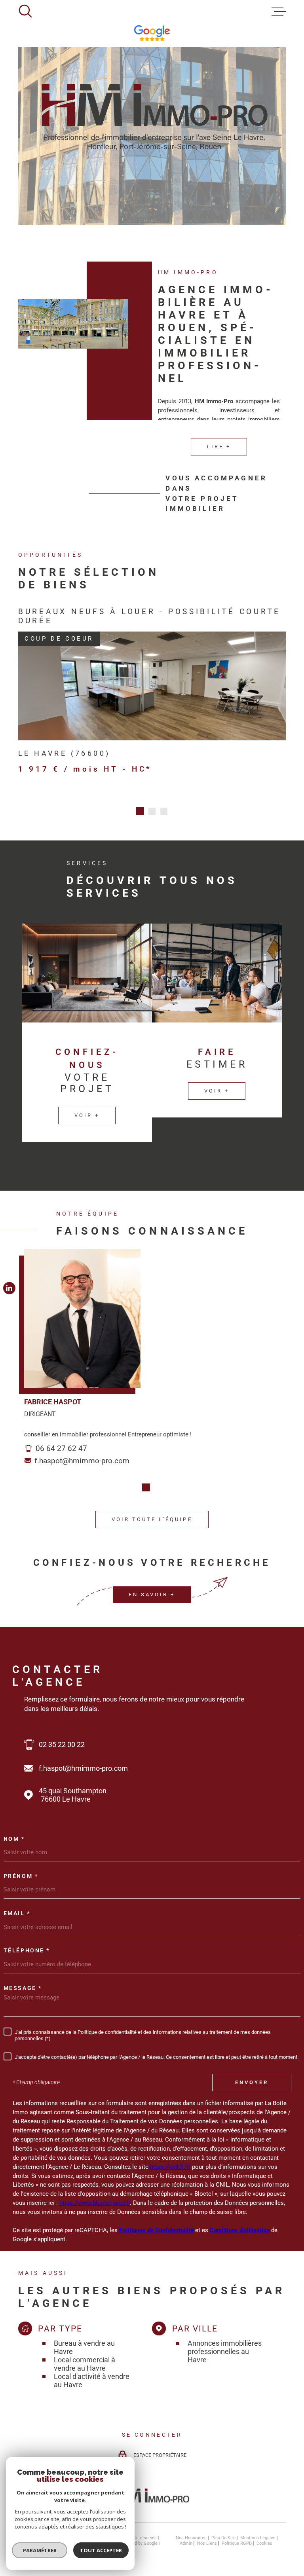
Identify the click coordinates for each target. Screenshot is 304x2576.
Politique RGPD (237, 2543)
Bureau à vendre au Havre (84, 2347)
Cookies (264, 2543)
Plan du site (223, 2538)
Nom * (14, 1839)
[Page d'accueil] (152, 2505)
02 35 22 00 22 (62, 1744)
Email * (17, 1914)
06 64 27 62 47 (61, 1448)
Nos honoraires (191, 2538)
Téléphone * (27, 1951)
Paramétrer (40, 2550)
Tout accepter (101, 2550)
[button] (140, 811)
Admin (186, 2543)
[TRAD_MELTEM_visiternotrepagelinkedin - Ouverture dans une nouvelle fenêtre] (9, 1288)
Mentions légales (258, 2538)
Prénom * (21, 1876)
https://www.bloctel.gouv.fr (95, 2203)
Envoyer (252, 2082)
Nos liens (207, 2543)
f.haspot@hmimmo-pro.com (82, 1461)
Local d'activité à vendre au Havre (92, 2381)
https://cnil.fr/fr (170, 2167)
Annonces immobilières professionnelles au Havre (225, 2351)
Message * (23, 1988)
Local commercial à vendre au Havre (85, 2364)
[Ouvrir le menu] (279, 12)
